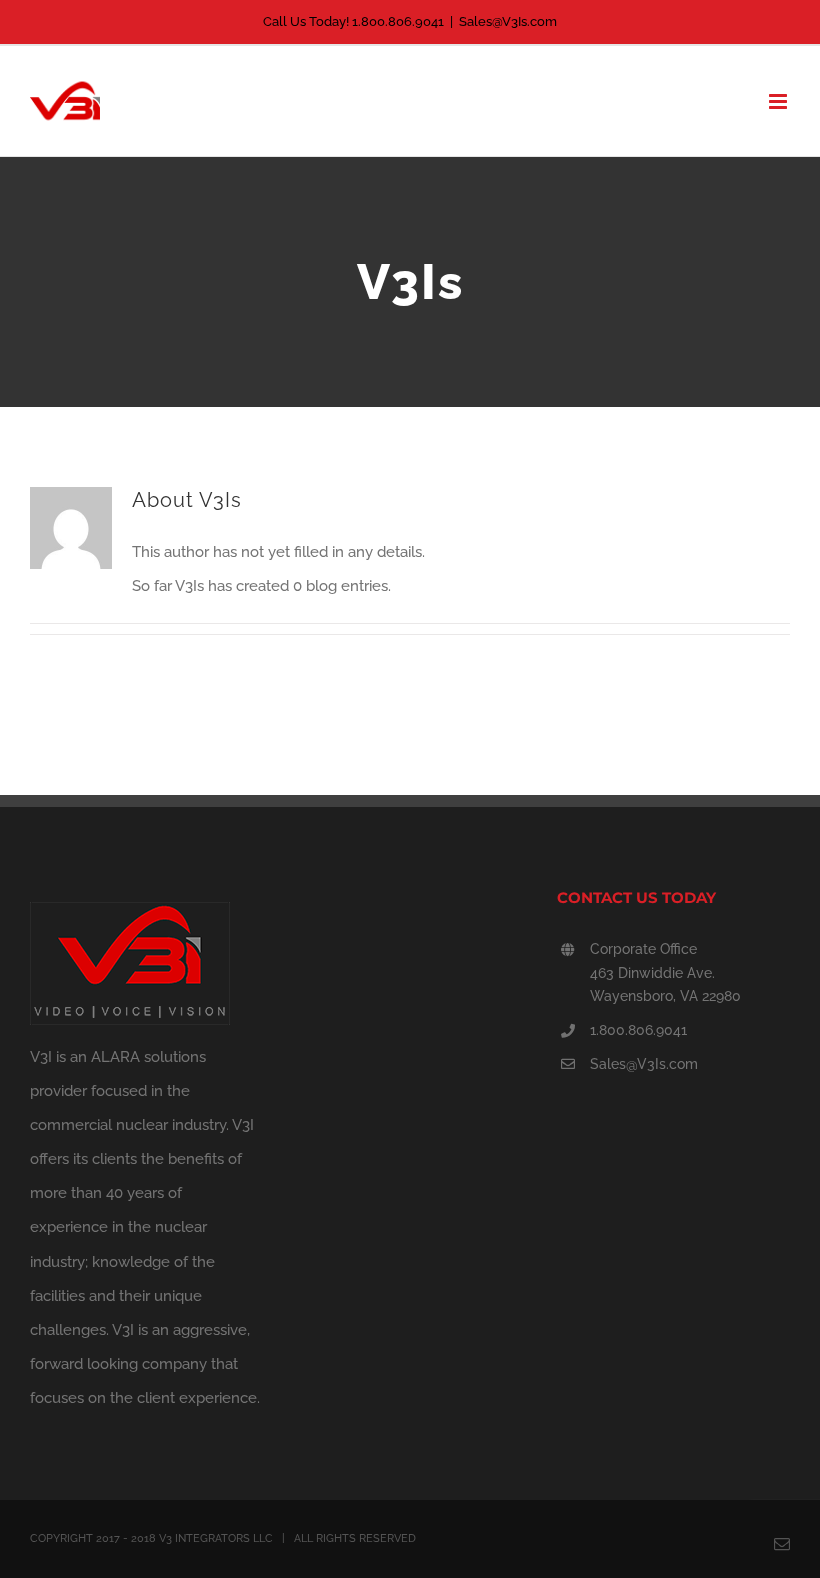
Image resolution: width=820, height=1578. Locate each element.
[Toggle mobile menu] (779, 101)
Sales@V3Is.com (508, 21)
